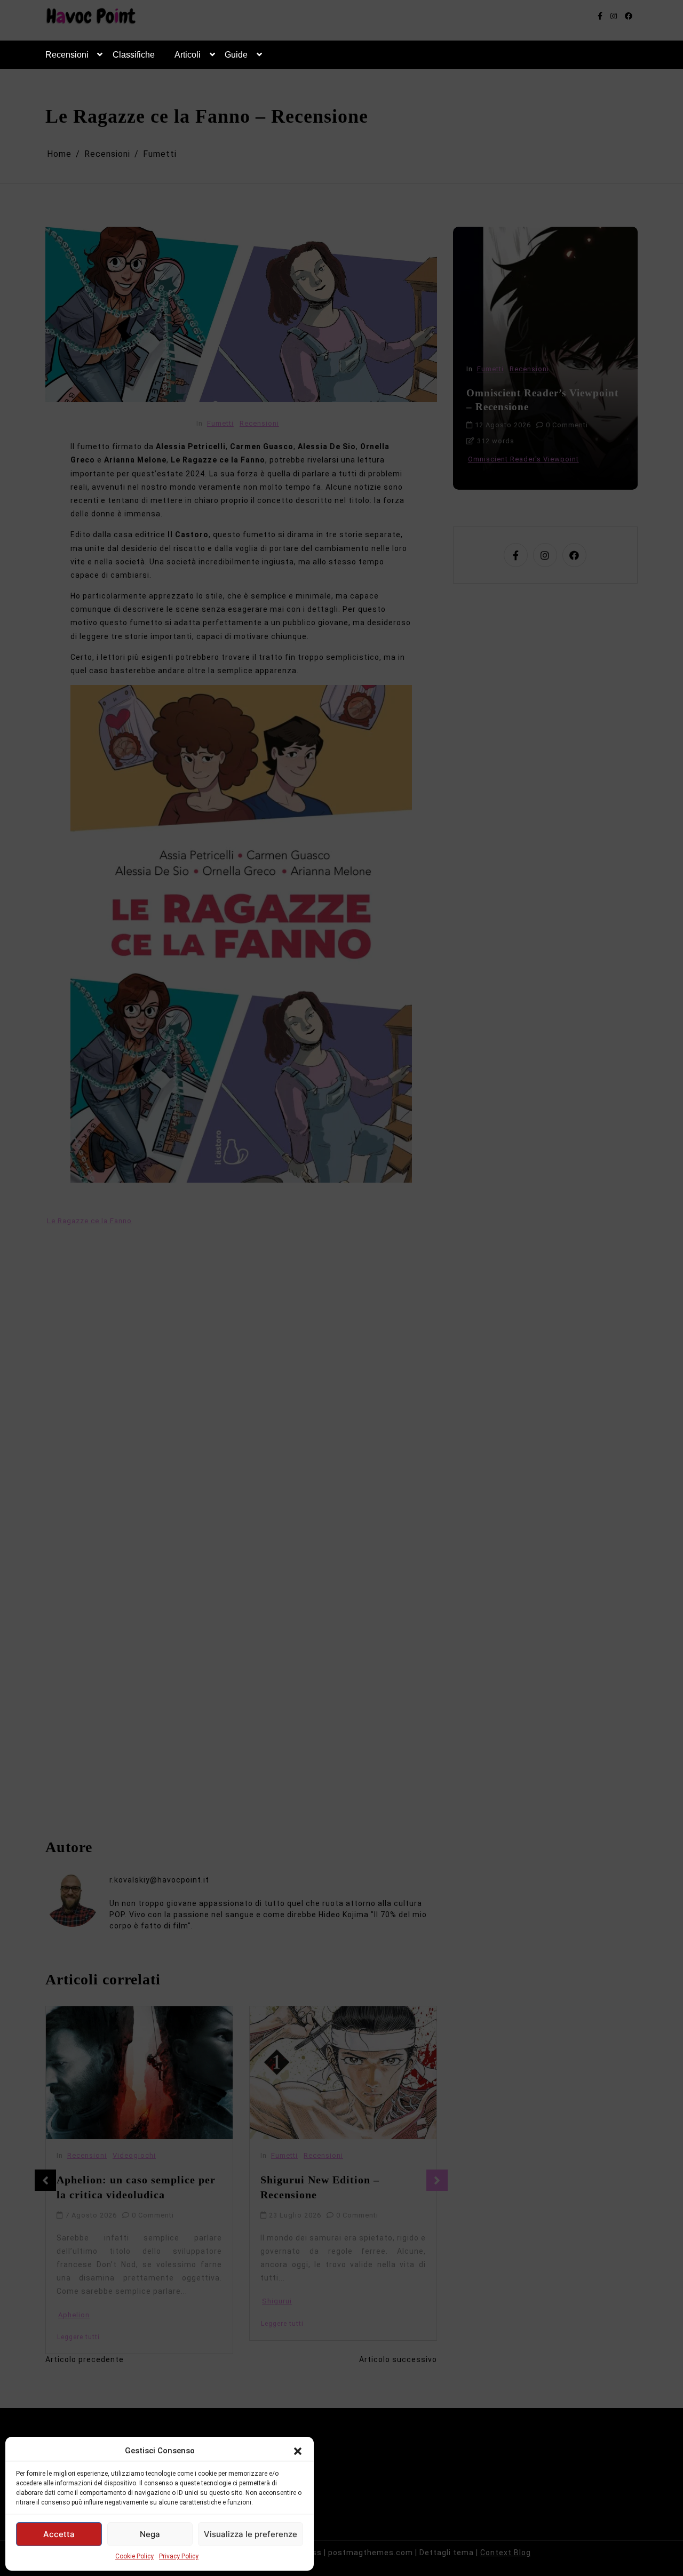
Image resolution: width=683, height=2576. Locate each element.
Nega (150, 2534)
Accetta (59, 2534)
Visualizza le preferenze (251, 2534)
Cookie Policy (134, 2556)
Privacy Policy (179, 2556)
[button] (298, 2451)
